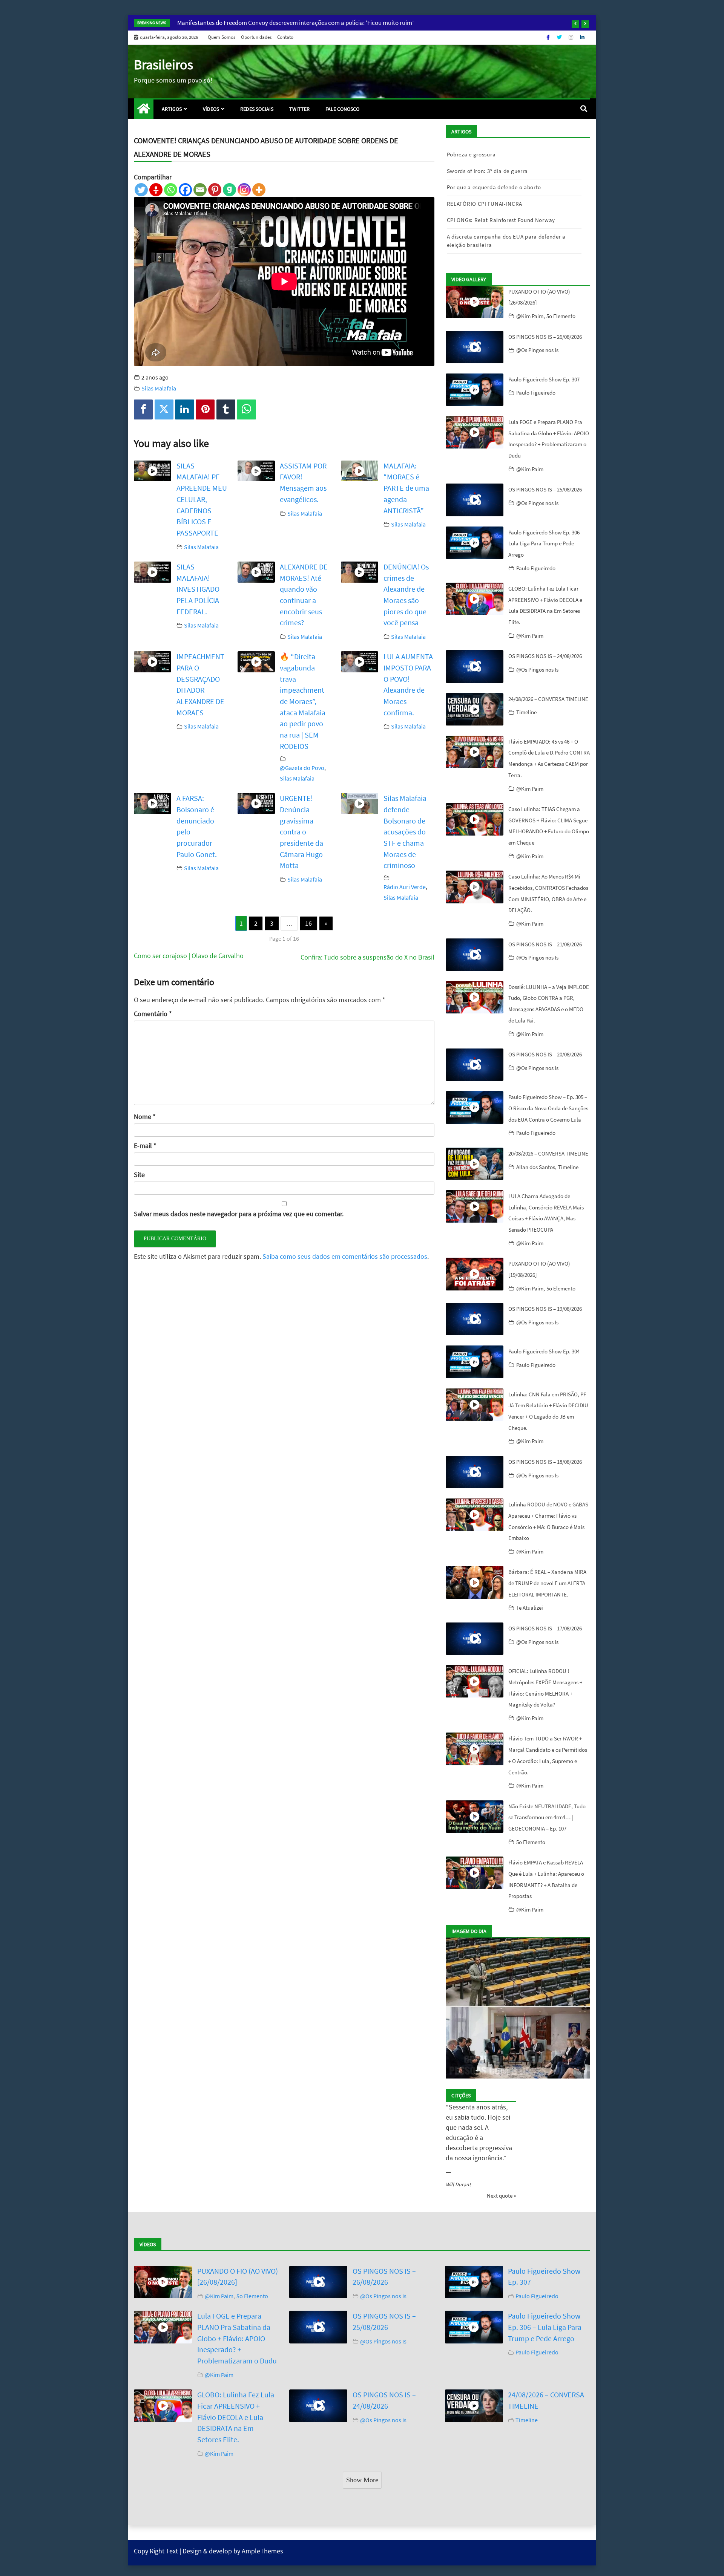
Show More (362, 2483)
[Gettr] (156, 190)
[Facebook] (549, 37)
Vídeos (211, 109)
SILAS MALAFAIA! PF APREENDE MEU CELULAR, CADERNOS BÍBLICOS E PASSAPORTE (202, 499)
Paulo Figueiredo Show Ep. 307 (544, 379)
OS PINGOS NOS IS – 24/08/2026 (545, 656)
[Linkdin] (582, 37)
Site (139, 1175)
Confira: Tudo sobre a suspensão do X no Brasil (367, 957)
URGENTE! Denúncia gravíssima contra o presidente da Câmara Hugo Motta (301, 832)
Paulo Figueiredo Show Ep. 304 (544, 1351)
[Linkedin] (184, 409)
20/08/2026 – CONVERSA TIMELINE (548, 1153)
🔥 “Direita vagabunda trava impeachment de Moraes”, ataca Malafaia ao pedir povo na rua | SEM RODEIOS (303, 701)
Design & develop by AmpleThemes (233, 2554)
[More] (259, 190)
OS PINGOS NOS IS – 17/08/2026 (545, 1628)
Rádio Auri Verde (405, 887)
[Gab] (229, 190)
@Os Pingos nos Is (537, 350)
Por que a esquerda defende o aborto (494, 187)
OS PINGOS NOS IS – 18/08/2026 (545, 1462)
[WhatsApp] (246, 409)
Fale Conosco (342, 109)
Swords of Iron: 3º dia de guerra (487, 171)
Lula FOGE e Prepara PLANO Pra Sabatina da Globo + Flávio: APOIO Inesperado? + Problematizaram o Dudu (237, 2342)
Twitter (299, 109)
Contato (285, 37)
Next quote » (501, 2199)
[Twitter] (560, 37)
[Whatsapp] (171, 190)
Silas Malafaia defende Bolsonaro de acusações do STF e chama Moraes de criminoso (405, 832)
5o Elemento (561, 316)
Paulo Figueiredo (536, 393)
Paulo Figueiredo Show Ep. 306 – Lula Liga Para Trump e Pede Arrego (546, 543)
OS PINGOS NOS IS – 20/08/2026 (545, 1054)
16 (308, 923)
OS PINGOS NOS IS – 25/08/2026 (545, 489)
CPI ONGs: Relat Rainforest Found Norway (501, 220)
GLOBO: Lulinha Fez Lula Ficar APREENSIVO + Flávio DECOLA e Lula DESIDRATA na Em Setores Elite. (236, 2420)
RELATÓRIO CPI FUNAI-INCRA (485, 204)
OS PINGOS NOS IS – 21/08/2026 (545, 944)
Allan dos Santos (536, 1167)
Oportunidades (256, 37)
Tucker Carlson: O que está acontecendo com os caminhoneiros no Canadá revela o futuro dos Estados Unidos (321, 23)
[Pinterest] (215, 190)
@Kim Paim (530, 316)
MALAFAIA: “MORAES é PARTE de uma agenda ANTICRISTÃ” (406, 488)
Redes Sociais (257, 109)
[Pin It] (205, 409)
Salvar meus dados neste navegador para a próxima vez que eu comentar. (239, 1214)
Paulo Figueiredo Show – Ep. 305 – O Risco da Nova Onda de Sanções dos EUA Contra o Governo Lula (548, 1108)
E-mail (145, 1146)
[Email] (200, 190)
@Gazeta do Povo (302, 768)
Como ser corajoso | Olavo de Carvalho (189, 956)
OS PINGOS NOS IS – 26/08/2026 (545, 337)
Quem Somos (222, 37)
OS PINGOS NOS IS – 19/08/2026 (545, 1309)
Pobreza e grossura (471, 154)
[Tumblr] (226, 409)
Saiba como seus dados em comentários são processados (345, 1256)
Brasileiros (163, 65)
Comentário (153, 1014)
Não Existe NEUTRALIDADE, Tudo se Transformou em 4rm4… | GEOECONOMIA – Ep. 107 (547, 1817)
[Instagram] (571, 37)
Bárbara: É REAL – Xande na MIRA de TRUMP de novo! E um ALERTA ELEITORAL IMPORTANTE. (547, 1583)
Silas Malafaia (159, 388)
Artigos (172, 109)
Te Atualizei (530, 1608)
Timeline (526, 712)
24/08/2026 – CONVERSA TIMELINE (548, 699)
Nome (145, 1117)
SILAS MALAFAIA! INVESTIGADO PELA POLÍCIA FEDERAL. (198, 589)
